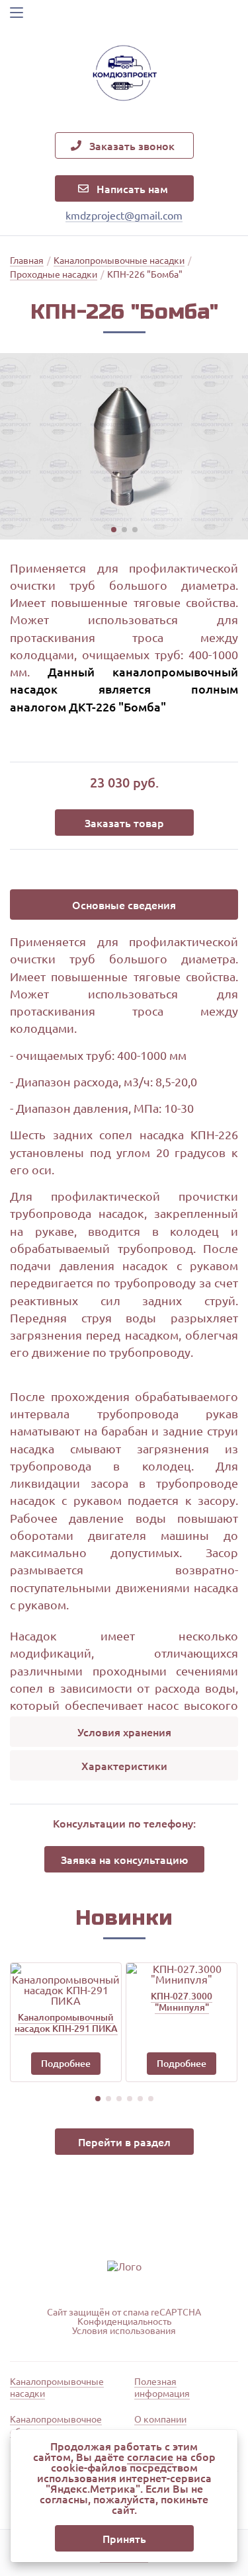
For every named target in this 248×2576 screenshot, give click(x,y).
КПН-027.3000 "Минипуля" (182, 2001)
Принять (124, 2538)
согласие (150, 2456)
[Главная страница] (124, 75)
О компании (160, 2419)
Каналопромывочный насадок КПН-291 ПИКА (66, 2023)
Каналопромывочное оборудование (56, 2425)
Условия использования (124, 2330)
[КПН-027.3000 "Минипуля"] (182, 1974)
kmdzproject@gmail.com (124, 215)
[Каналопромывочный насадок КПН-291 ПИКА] (66, 1984)
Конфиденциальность (124, 2321)
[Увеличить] (124, 446)
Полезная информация (162, 2387)
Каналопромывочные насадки (57, 2387)
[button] (114, 530)
